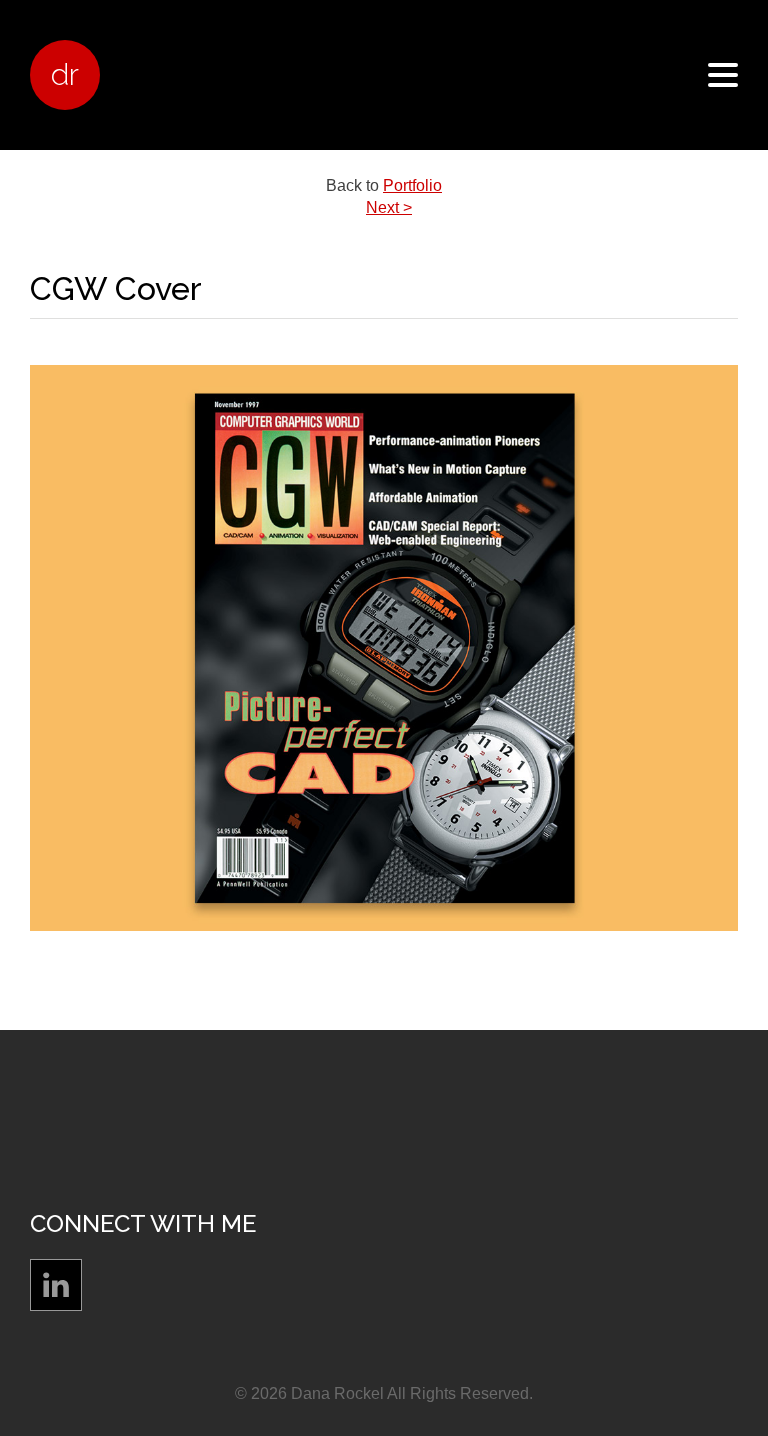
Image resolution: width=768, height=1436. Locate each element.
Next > (389, 207)
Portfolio (412, 185)
